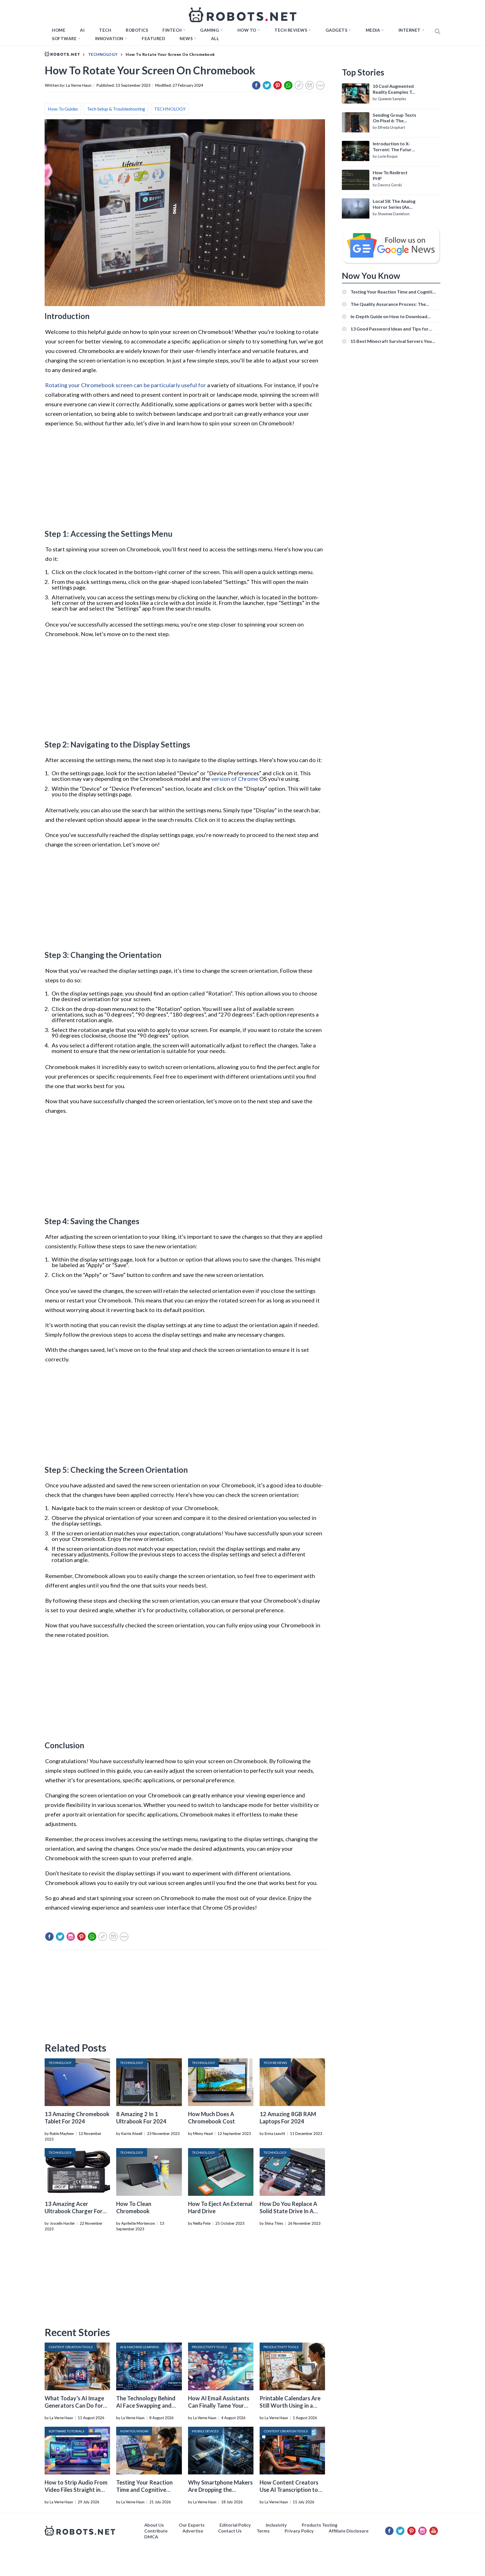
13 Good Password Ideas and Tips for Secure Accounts (390, 329)
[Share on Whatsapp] (288, 85)
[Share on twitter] (267, 85)
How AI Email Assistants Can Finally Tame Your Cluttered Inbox (219, 2405)
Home (59, 30)
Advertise (193, 2531)
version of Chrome (235, 779)
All (215, 38)
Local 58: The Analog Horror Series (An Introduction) (394, 204)
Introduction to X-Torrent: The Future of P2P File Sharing (393, 147)
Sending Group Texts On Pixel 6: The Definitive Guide (394, 118)
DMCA (151, 2537)
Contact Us (230, 2531)
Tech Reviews (291, 30)
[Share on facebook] (256, 85)
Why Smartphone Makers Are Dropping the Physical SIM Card (220, 2490)
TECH (105, 30)
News (186, 38)
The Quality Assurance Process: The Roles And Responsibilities (388, 304)
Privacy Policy (299, 2531)
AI (82, 30)
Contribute (156, 2531)
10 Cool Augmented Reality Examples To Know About (394, 89)
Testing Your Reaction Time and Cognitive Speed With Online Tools (147, 2490)
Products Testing (320, 2525)
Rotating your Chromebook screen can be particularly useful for (126, 385)
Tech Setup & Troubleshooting (116, 109)
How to (247, 30)
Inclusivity (276, 2525)
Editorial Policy (235, 2525)
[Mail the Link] (310, 85)
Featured (153, 38)
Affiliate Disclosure (349, 2531)
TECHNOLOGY (170, 109)
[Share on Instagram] (71, 1937)
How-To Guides (63, 109)
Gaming (210, 30)
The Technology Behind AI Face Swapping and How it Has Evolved (146, 2405)
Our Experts (192, 2525)
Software (64, 38)
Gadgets (337, 30)
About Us (154, 2525)
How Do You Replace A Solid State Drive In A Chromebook (288, 2211)
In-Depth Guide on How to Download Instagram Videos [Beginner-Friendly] (390, 316)
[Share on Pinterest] (278, 85)
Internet (410, 30)
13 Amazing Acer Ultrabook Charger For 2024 (74, 2211)
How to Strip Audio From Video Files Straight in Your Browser (76, 2490)
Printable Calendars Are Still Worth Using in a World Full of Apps (290, 2405)
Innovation (109, 38)
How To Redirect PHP (390, 175)
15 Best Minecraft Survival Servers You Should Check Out (391, 341)
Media (373, 30)
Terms (263, 2531)
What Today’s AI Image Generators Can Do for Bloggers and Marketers (75, 2405)
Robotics (137, 30)
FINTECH (172, 30)
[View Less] (320, 85)
